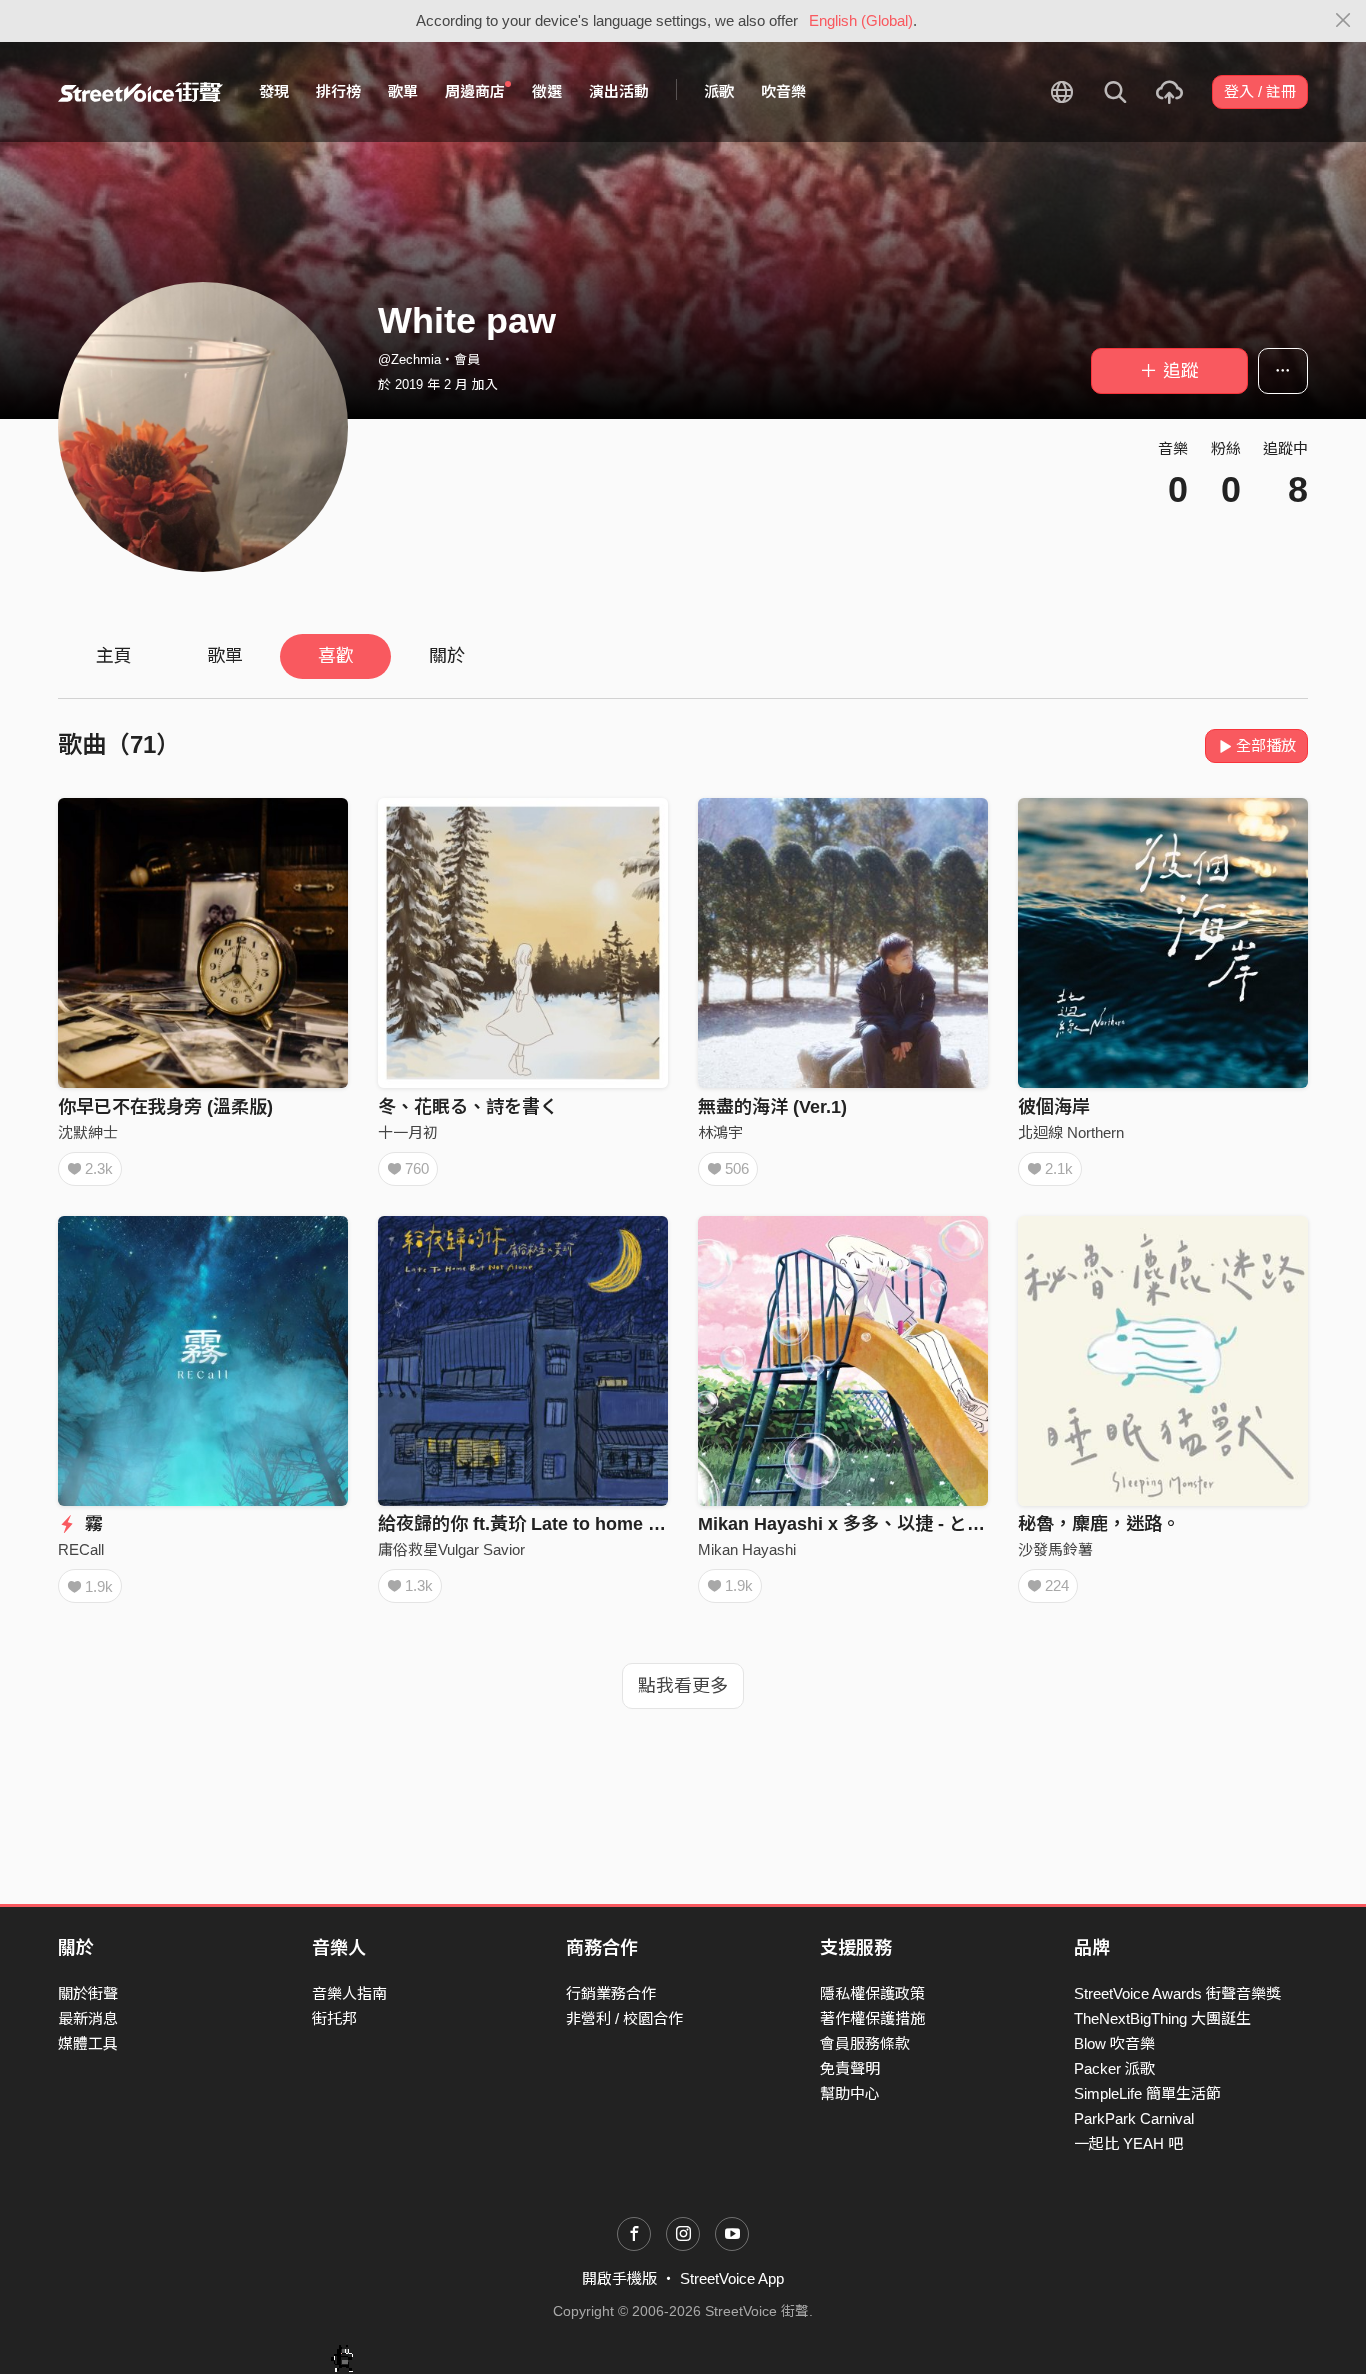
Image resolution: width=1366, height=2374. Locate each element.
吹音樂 (783, 91)
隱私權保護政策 (872, 1993)
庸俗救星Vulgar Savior (451, 1549)
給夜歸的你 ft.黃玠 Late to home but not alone (569, 1524)
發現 (274, 91)
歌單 (403, 91)
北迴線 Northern (1071, 1132)
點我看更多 (683, 1686)
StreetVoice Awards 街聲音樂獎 (1177, 1993)
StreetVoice (140, 92)
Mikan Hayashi (747, 1549)
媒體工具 (88, 2043)
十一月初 (408, 1132)
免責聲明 (850, 2068)
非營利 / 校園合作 (624, 2018)
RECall (81, 1549)
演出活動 (619, 91)
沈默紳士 (88, 1132)
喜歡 (336, 656)
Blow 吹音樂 (1114, 2043)
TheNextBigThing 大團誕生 (1162, 2018)
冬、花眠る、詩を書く (468, 1107)
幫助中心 (850, 2093)
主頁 (114, 656)
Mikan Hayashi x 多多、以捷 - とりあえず (868, 1524)
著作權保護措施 (872, 2018)
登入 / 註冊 (1260, 91)
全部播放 (1266, 745)
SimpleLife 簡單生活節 (1147, 2093)
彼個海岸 (1054, 1107)
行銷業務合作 (611, 1993)
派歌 (719, 91)
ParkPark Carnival (1134, 2118)
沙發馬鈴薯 (1055, 1549)
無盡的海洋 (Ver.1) (772, 1107)
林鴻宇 (720, 1132)
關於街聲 (88, 1993)
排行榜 (338, 91)
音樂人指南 (349, 1993)
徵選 (547, 91)
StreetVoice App (732, 2278)
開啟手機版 (619, 2278)
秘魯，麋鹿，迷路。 (1099, 1524)
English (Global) (861, 20)
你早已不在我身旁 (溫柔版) (165, 1107)
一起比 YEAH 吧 (1128, 2143)
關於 (447, 656)
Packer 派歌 (1114, 2068)
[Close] (1343, 21)
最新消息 (88, 2018)
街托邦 (334, 2018)
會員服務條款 (865, 2043)
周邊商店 (475, 91)
